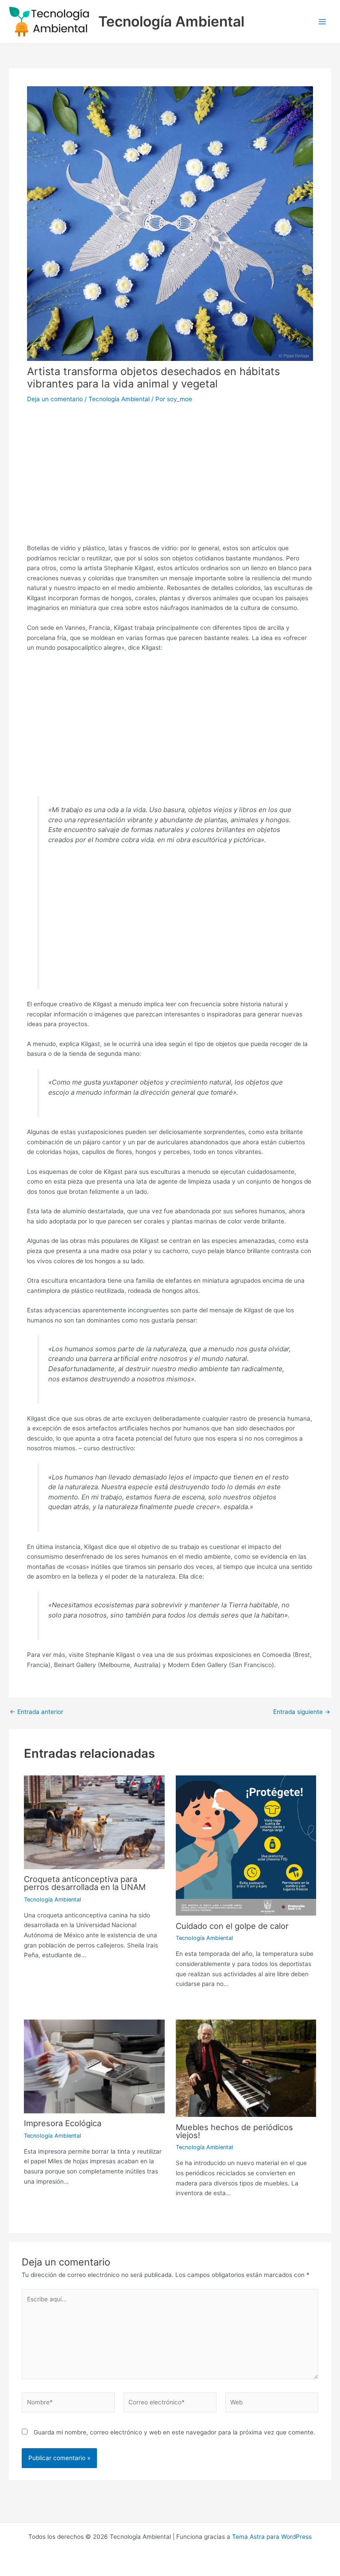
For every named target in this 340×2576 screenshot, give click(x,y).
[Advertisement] (170, 471)
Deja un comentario (55, 399)
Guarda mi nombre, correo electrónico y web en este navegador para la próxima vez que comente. (174, 2432)
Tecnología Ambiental (171, 21)
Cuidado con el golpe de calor (232, 1926)
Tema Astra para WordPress (272, 2537)
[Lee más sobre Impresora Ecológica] (94, 2066)
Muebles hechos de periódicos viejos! (234, 2131)
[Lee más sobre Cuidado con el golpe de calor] (246, 1845)
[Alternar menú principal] (323, 22)
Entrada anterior (37, 1712)
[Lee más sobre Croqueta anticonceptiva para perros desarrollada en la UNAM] (94, 1822)
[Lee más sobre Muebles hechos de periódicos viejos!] (246, 2068)
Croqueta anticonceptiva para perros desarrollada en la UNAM (85, 1883)
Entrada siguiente (302, 1712)
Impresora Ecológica (63, 2123)
